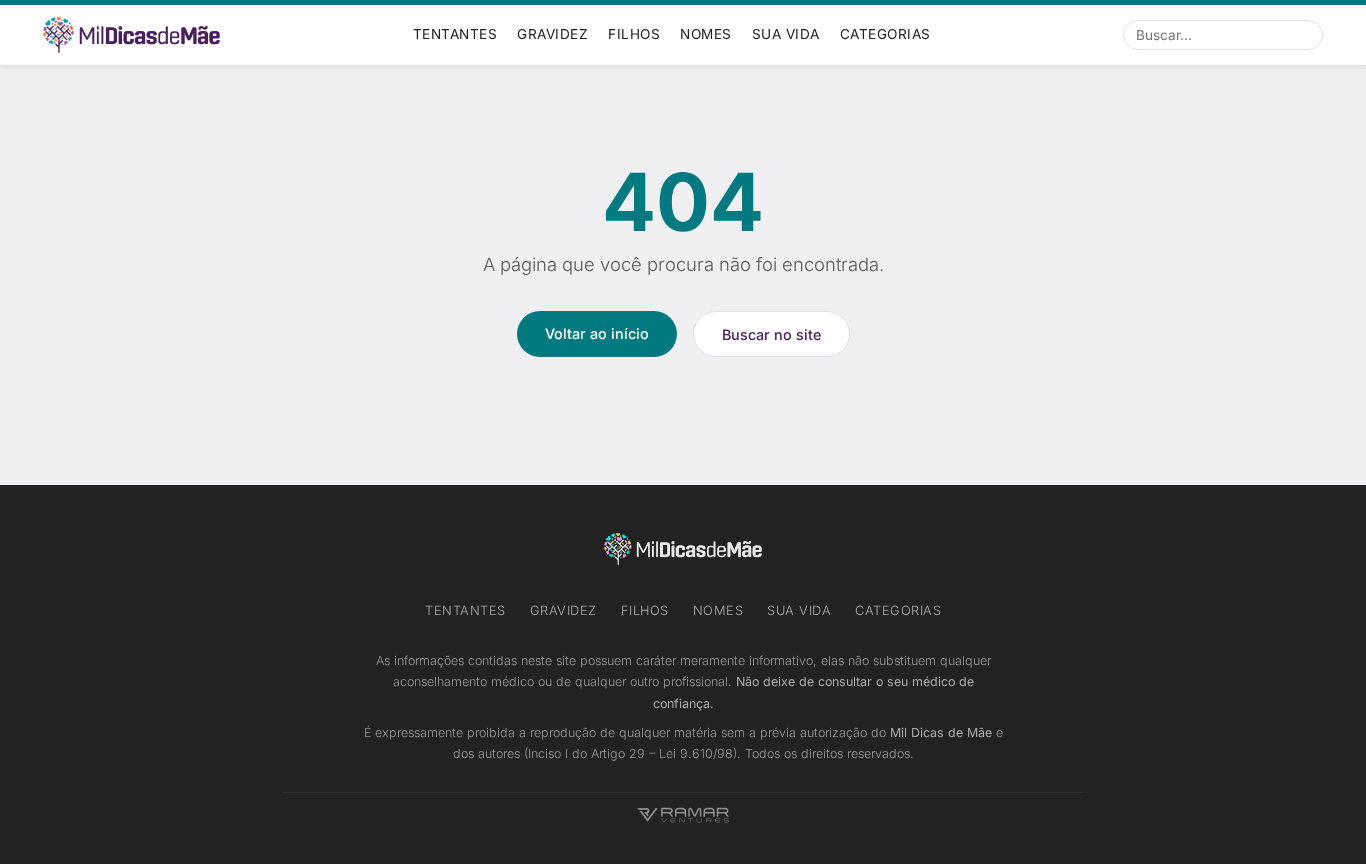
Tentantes (455, 34)
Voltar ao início (597, 333)
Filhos (634, 34)
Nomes (706, 34)
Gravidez (552, 34)
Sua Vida (786, 34)
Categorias (885, 34)
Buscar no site (771, 334)
